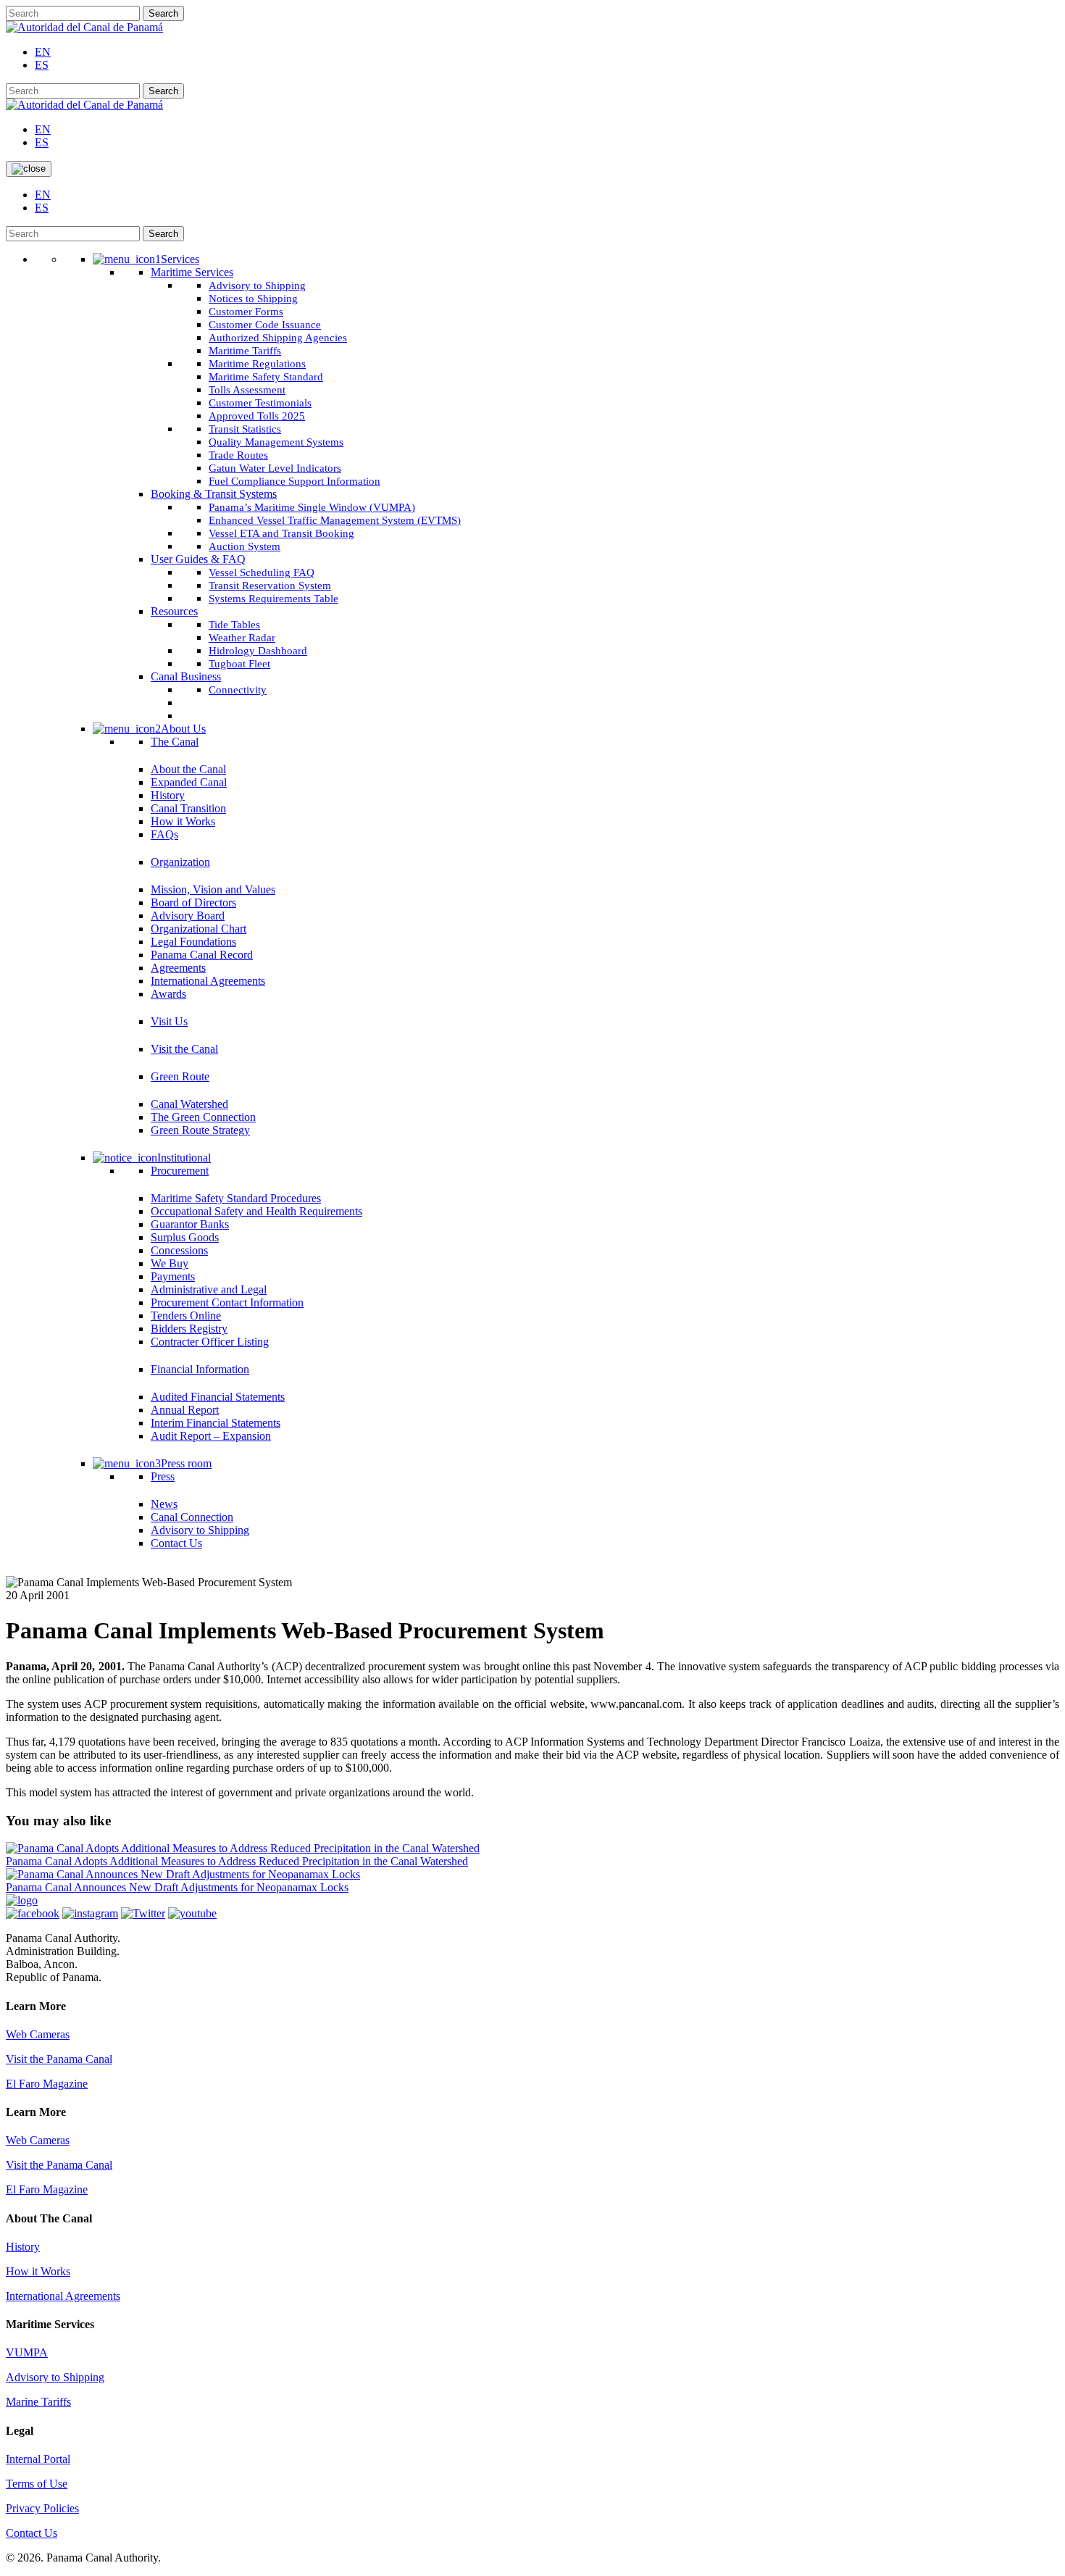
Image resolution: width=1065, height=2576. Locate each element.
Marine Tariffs (38, 2402)
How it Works (38, 2271)
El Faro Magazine (47, 2084)
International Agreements (63, 2296)
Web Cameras (38, 2034)
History (23, 2247)
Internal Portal (38, 2459)
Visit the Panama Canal (59, 2059)
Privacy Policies (42, 2508)
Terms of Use (37, 2484)
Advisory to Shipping (55, 2377)
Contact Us (32, 2533)
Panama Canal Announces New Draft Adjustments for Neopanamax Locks (177, 1887)
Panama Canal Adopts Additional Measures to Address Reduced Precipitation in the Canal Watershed (237, 1861)
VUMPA (27, 2352)
